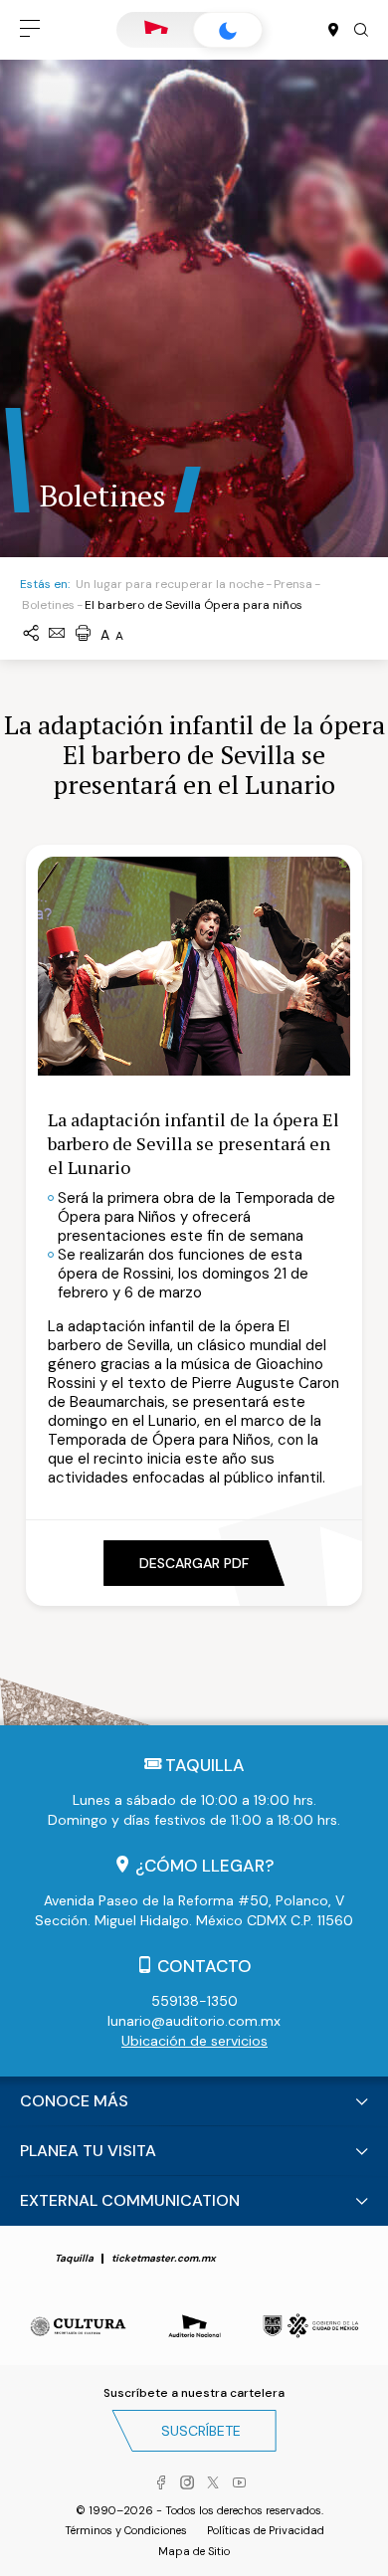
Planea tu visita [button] (88, 2151)
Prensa (293, 584)
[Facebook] (161, 2483)
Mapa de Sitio (194, 2551)
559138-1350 (194, 2001)
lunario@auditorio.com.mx (194, 2021)
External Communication (130, 2200)
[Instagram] (187, 2483)
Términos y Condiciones (126, 2530)
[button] (30, 30)
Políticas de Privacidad (266, 2530)
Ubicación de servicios (194, 2041)
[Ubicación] (333, 31)
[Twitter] (213, 2483)
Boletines (48, 605)
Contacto (204, 1966)
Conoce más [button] (74, 2101)
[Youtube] (239, 2483)
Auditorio (156, 30)
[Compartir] (31, 634)
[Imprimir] (83, 634)
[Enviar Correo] (57, 634)
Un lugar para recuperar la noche (170, 584)
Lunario (228, 30)
